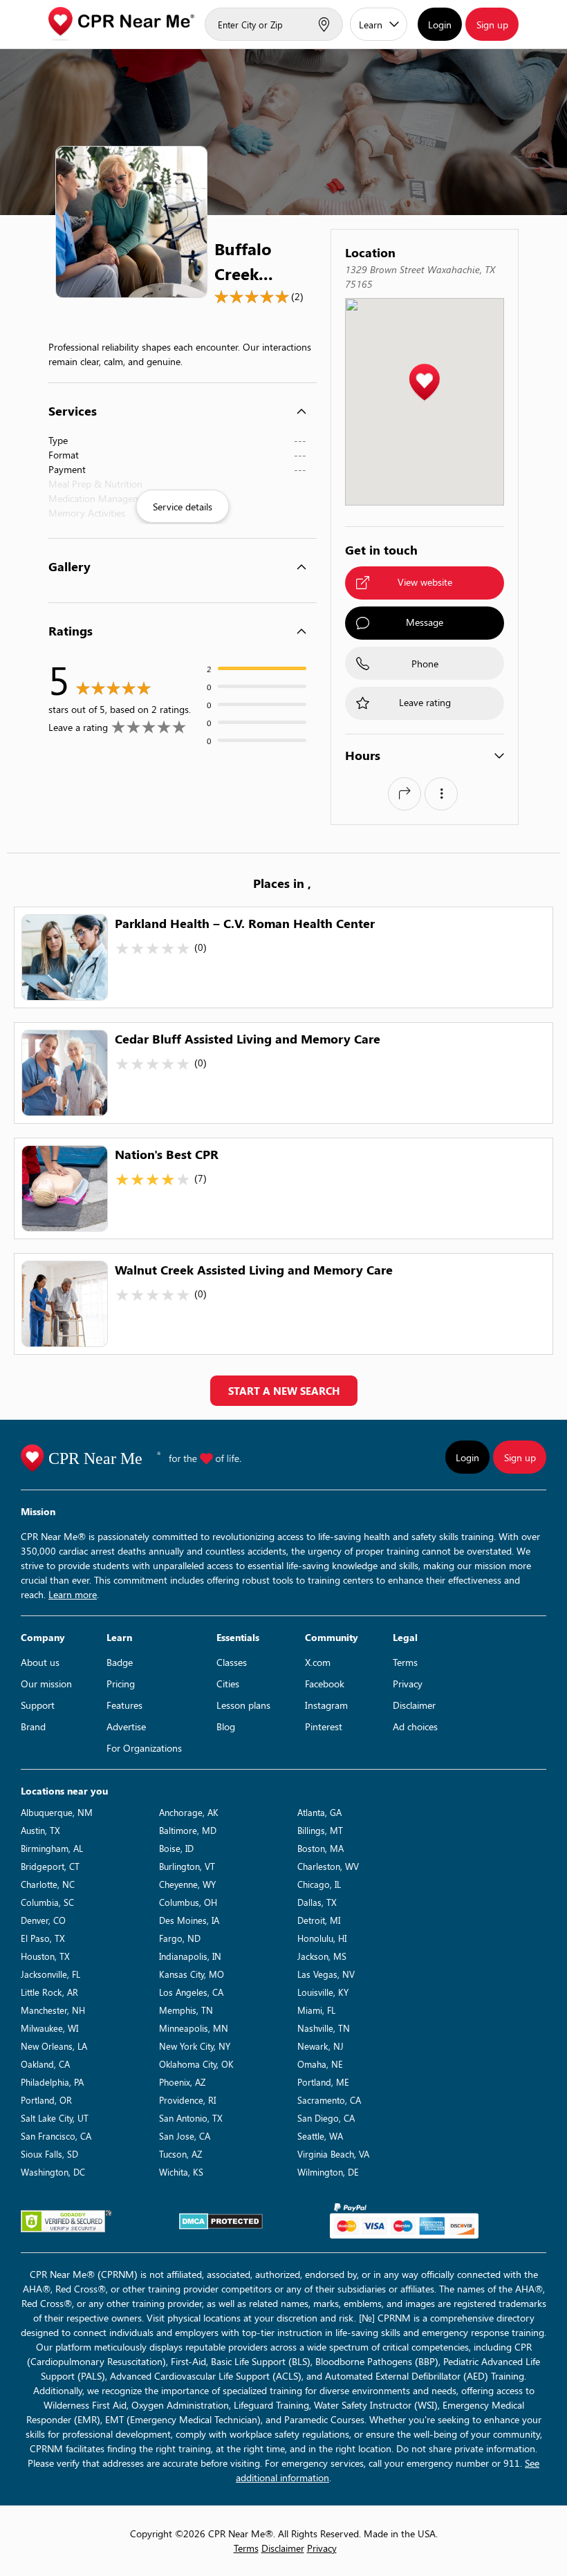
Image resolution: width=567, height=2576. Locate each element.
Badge (120, 1662)
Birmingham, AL (52, 1848)
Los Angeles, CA (191, 1992)
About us (40, 1662)
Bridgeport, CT (50, 1866)
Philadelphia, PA (52, 2082)
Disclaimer (414, 1705)
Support (38, 1705)
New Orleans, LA (54, 2046)
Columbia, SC (47, 1902)
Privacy (408, 1684)
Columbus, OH (188, 1902)
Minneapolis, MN (194, 2028)
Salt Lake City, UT (55, 2118)
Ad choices (415, 1726)
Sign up (492, 25)
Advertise (126, 1726)
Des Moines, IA (189, 1920)
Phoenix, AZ (182, 2082)
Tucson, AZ (180, 2154)
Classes (232, 1662)
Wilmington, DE (328, 2172)
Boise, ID (176, 1848)
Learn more (73, 1594)
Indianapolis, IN (190, 1956)
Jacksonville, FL (50, 1974)
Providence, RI (187, 2100)
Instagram (326, 1705)
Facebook (325, 1684)
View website (425, 582)
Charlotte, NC (48, 1884)
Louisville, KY (323, 1992)
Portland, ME (323, 2082)
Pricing (121, 1684)
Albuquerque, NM (57, 1812)
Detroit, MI (319, 1920)
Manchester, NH (53, 2010)
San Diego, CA (326, 2118)
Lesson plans (243, 1705)
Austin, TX (40, 1830)
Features (124, 1705)
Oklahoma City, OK (196, 2064)
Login (440, 25)
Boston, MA (320, 1848)
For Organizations (144, 1748)
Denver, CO (43, 1920)
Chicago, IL (319, 1884)
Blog (226, 1726)
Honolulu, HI (322, 1938)
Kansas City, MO (192, 1974)
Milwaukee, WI (49, 2028)
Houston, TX (45, 1956)
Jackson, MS (322, 1956)
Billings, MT (320, 1830)
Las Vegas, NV (326, 1974)
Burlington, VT (187, 1866)
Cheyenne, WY (187, 1884)
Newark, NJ (320, 2046)
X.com (318, 1662)
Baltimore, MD (188, 1830)
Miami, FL (316, 2010)
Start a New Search (284, 1391)
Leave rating (425, 702)
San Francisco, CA (56, 2136)
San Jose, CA (185, 2136)
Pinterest (324, 1726)
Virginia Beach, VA (333, 2154)
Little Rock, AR (49, 1992)
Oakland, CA (45, 2064)
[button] (424, 383)
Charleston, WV (328, 1866)
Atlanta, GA (319, 1812)
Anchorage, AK (189, 1812)
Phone (425, 664)
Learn (371, 25)
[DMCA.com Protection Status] (221, 2221)
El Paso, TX (43, 1938)
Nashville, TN (324, 2028)
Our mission (46, 1684)
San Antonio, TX (191, 2118)
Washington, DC (53, 2172)
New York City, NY (195, 2046)
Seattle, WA (320, 2136)
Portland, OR (46, 2100)
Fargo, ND (180, 1938)
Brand (33, 1726)
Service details (183, 507)
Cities (228, 1684)
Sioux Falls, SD (49, 2154)
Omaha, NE (320, 2064)
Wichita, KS (181, 2172)
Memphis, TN (186, 2010)
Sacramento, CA (329, 2100)
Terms (405, 1662)
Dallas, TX (317, 1902)
